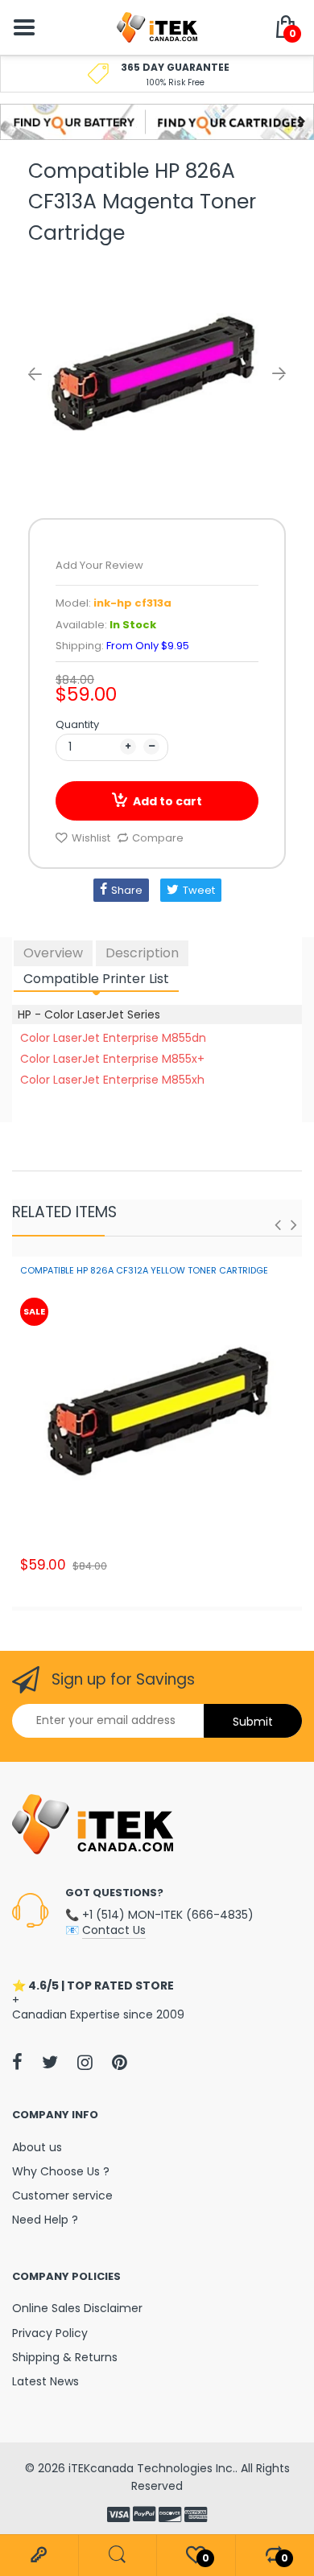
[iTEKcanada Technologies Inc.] (157, 27)
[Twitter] (50, 2062)
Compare (158, 838)
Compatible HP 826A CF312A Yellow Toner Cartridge (144, 1270)
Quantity (77, 724)
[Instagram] (85, 2062)
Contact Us (114, 1930)
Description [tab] (142, 953)
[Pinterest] (120, 2062)
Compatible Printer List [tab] (96, 979)
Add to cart (167, 801)
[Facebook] (17, 2062)
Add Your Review (99, 565)
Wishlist (91, 838)
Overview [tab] (53, 953)
